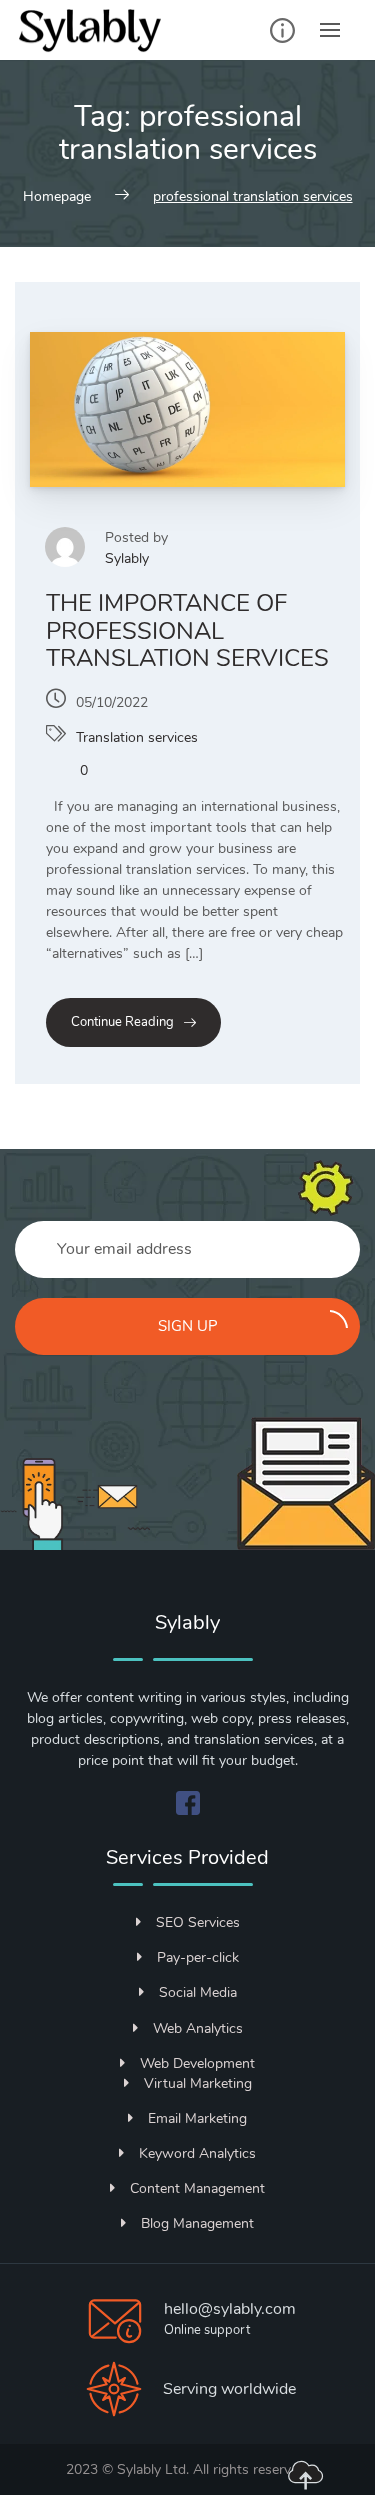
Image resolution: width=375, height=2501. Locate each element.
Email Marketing (197, 2118)
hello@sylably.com (230, 2309)
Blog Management (197, 2223)
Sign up (188, 1326)
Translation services (137, 737)
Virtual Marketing (198, 2083)
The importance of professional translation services (187, 630)
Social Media (198, 1992)
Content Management (197, 2188)
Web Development (197, 2063)
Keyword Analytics (197, 2153)
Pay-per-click (198, 1957)
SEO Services (198, 1922)
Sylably (127, 558)
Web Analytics (198, 2028)
